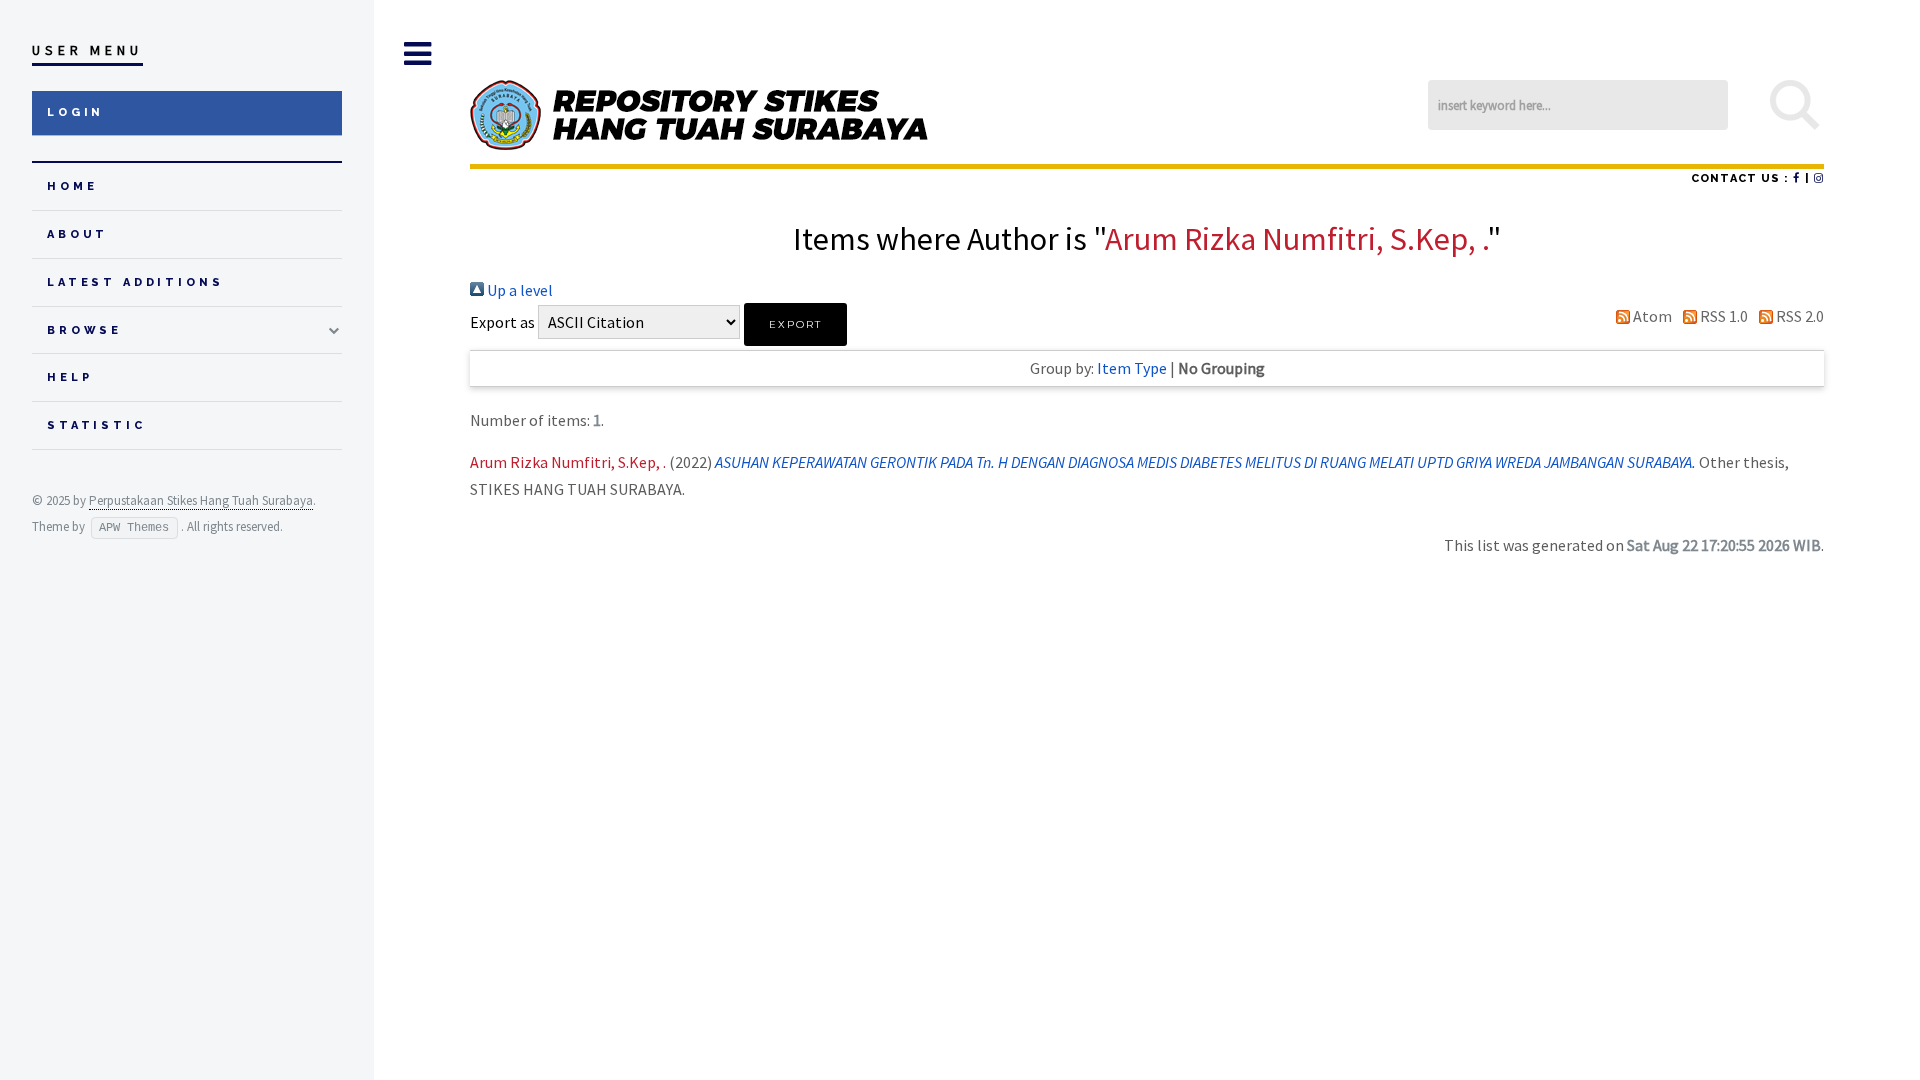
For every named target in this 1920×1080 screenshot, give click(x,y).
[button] (795, 324)
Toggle (417, 54)
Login (75, 112)
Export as (502, 322)
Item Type (1132, 368)
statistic (96, 425)
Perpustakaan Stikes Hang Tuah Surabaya (201, 500)
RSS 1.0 (1722, 316)
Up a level (518, 290)
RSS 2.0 (1798, 316)
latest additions (135, 282)
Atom (1651, 316)
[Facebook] (1796, 178)
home (72, 186)
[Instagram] (1819, 178)
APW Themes (134, 528)
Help (69, 377)
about (77, 234)
